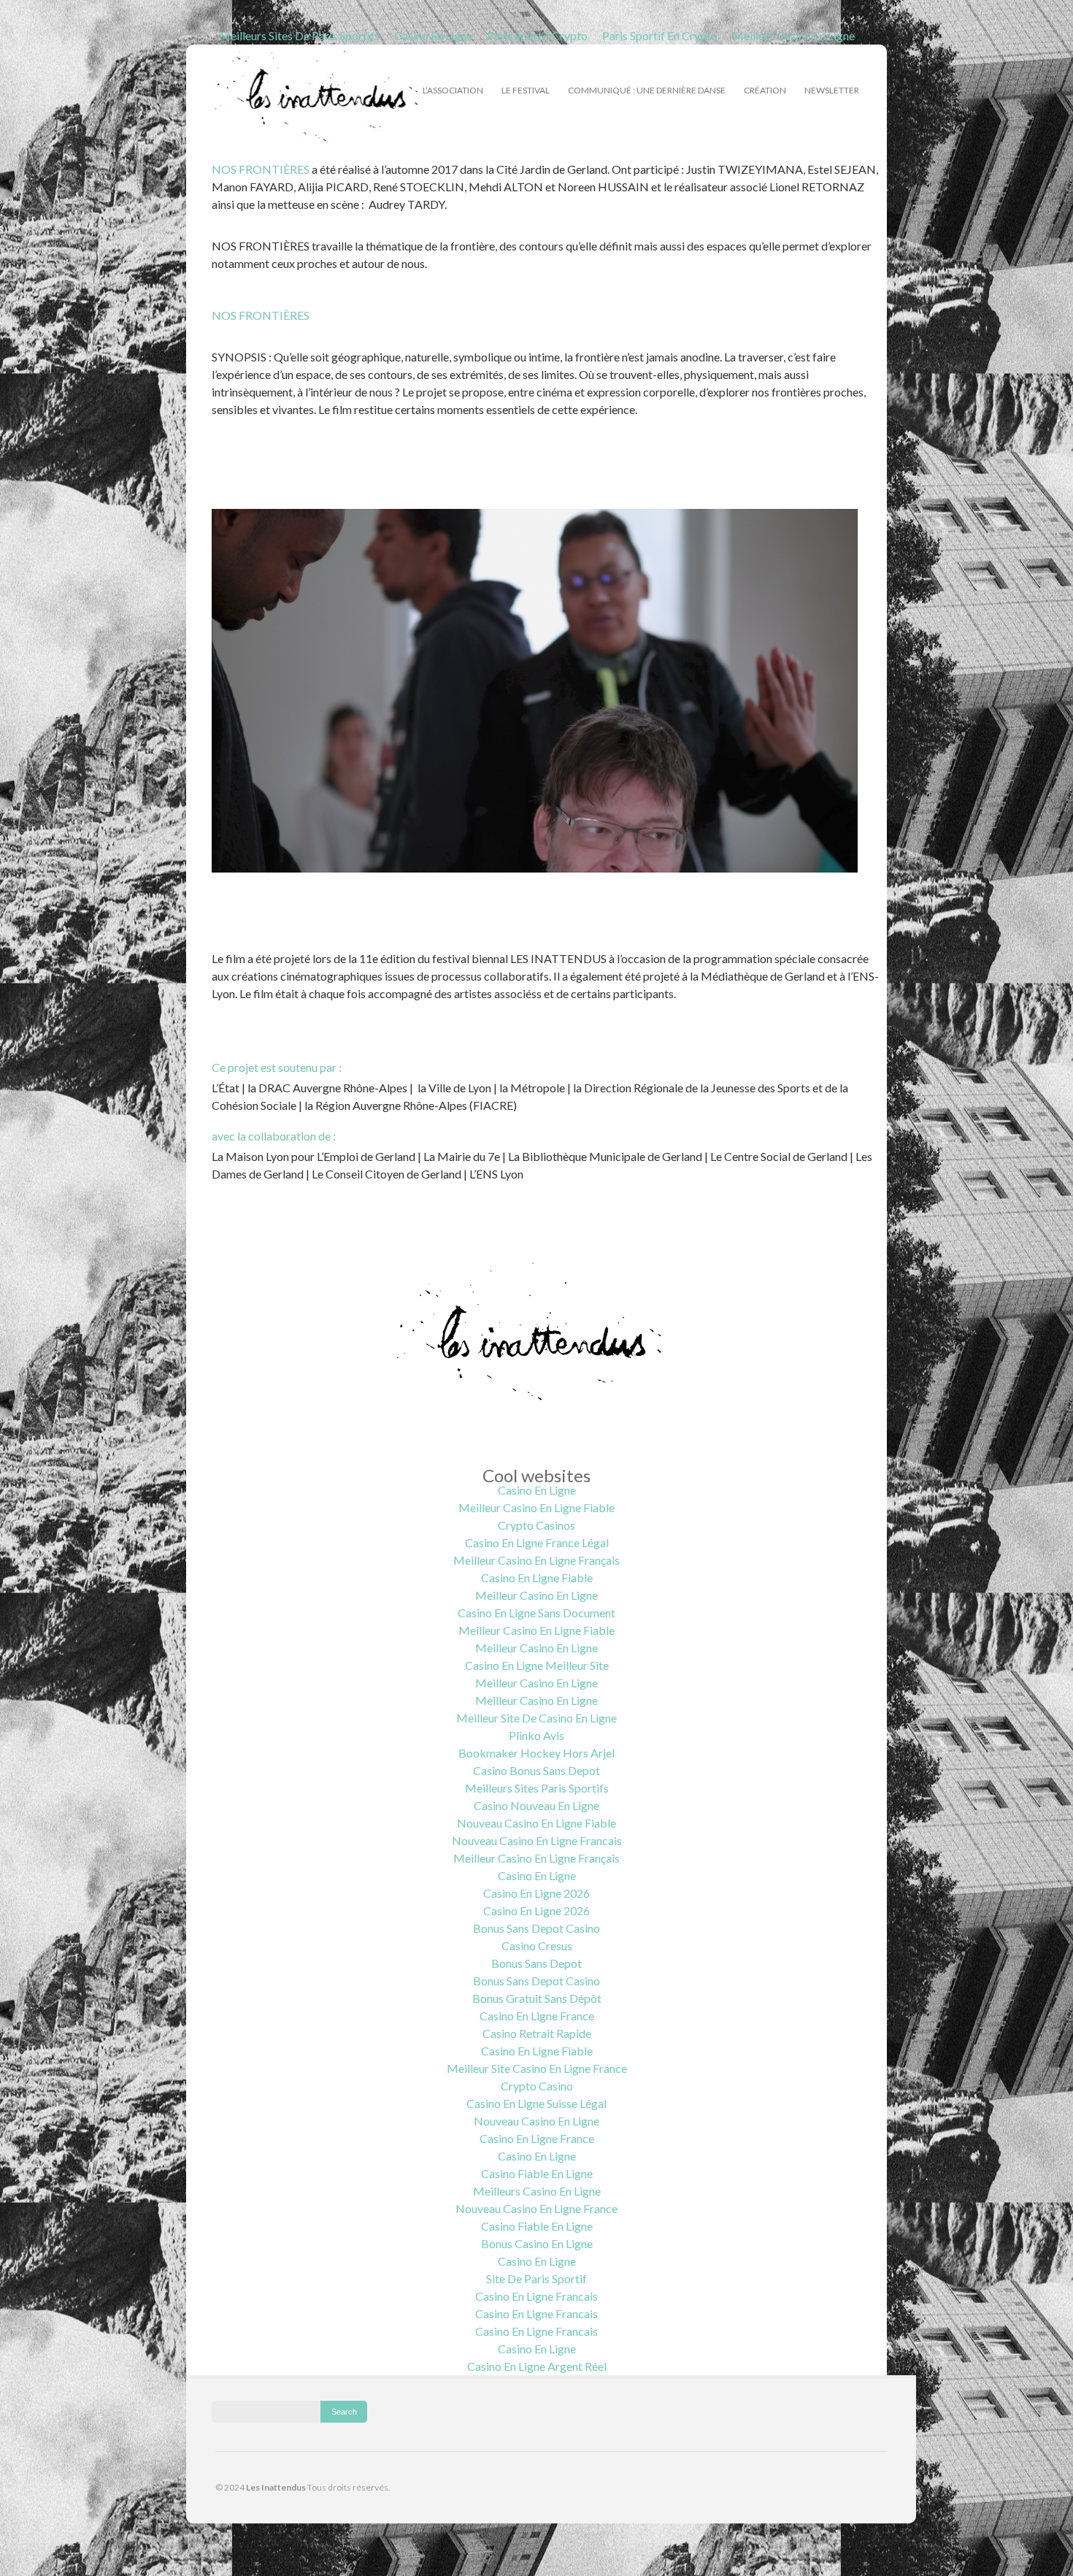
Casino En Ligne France (537, 2016)
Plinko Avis (536, 1735)
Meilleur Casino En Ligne (793, 35)
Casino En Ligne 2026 (536, 1893)
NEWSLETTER (832, 90)
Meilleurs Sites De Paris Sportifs (299, 35)
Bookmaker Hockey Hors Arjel (536, 1753)
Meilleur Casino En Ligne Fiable (536, 1507)
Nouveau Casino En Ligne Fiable (536, 1823)
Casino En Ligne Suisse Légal (536, 2103)
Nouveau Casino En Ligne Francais (537, 1840)
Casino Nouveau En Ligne (536, 1805)
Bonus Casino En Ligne (537, 2243)
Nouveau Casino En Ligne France (536, 2208)
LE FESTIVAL (526, 88)
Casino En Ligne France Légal (537, 1542)
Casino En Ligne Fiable (537, 1578)
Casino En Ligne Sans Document (536, 1613)
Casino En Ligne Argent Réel (537, 2366)
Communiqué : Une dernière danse (647, 90)
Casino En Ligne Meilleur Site (537, 1665)
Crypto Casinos (536, 1525)
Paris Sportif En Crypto (660, 35)
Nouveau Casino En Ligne (536, 2121)
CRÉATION (765, 88)
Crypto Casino (537, 2086)
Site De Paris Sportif (536, 2278)
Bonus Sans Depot (536, 1963)
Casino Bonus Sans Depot (536, 1770)
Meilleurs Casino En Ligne (537, 2191)
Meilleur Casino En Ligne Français (536, 1560)
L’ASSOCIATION (453, 88)
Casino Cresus (537, 1946)
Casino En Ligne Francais (536, 2296)
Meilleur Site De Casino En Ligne (536, 1718)
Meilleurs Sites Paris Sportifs (537, 1788)
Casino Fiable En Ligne (537, 2173)
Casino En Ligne (433, 35)
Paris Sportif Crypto (537, 35)
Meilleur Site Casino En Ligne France (537, 2068)
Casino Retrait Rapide (537, 2033)
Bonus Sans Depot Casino (536, 1928)
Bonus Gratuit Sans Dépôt (537, 1998)
